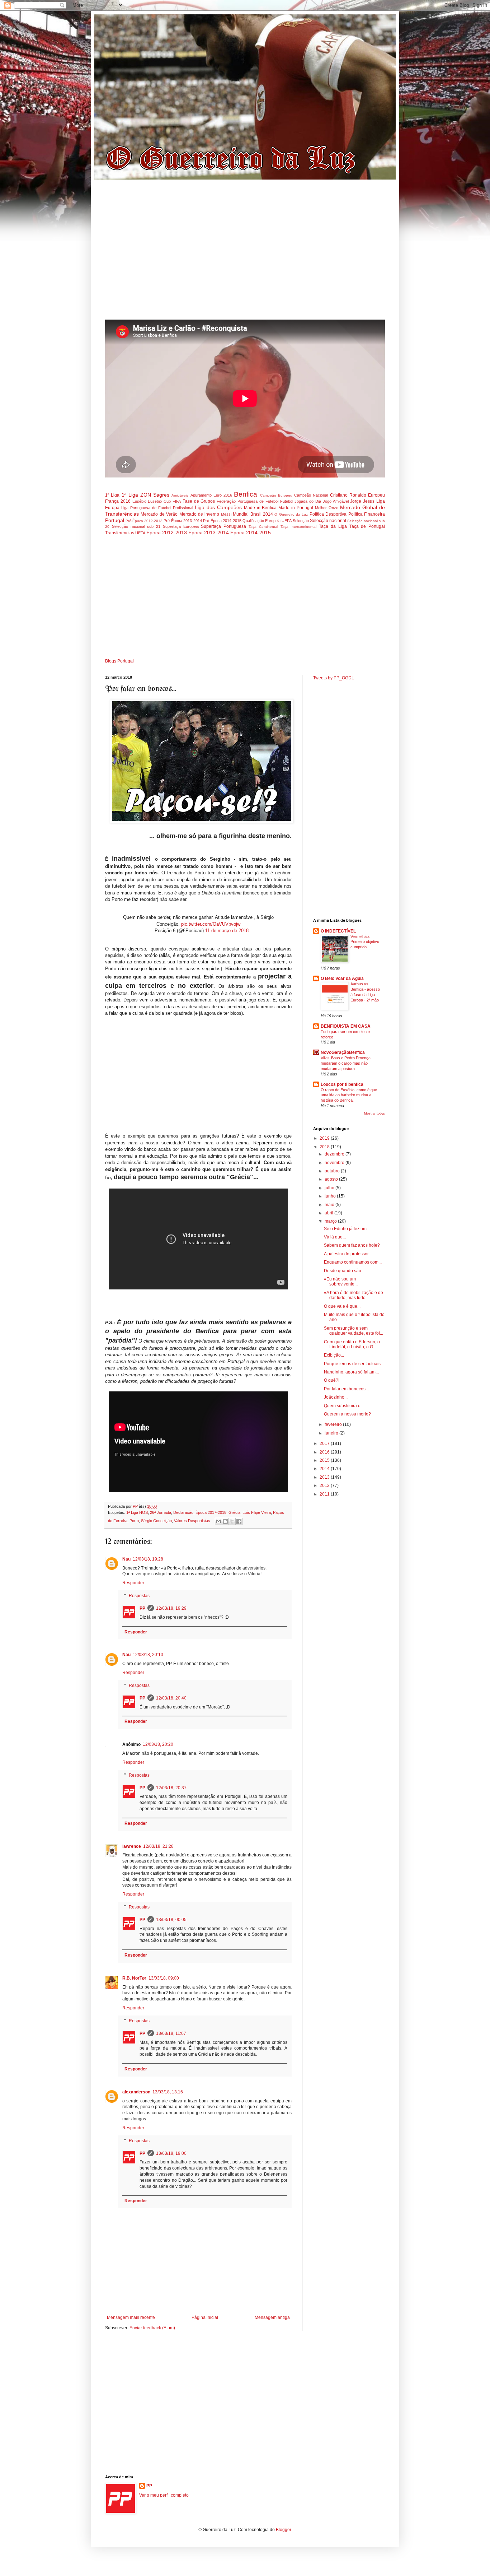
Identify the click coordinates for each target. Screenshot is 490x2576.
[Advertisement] (245, 253)
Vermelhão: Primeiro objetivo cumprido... (365, 942)
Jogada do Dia (308, 501)
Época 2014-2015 (251, 533)
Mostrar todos (374, 1113)
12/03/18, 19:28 (148, 1559)
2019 (325, 1138)
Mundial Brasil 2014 (253, 514)
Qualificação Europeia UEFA (267, 521)
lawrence (132, 1846)
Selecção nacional (328, 521)
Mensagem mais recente (131, 2317)
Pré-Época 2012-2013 (144, 521)
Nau (126, 1559)
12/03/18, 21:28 (158, 1846)
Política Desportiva (328, 514)
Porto (134, 1521)
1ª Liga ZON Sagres (146, 495)
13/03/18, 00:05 (171, 1920)
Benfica (246, 494)
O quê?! (332, 1380)
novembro (335, 1163)
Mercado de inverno (199, 514)
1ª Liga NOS (137, 1512)
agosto (332, 1179)
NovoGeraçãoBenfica (343, 1052)
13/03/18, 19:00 (171, 2153)
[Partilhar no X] (232, 1521)
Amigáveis (180, 495)
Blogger (283, 2530)
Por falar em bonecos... (346, 1389)
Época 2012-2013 (167, 533)
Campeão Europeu (276, 495)
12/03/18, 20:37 (171, 1788)
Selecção (301, 521)
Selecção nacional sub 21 (136, 526)
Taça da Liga (333, 526)
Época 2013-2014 (209, 533)
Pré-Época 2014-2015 (222, 521)
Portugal (115, 520)
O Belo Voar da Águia (342, 978)
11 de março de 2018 (227, 931)
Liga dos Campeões (218, 507)
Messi (226, 514)
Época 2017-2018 (211, 1512)
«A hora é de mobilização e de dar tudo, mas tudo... (354, 1295)
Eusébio (139, 501)
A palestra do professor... (348, 1254)
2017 (325, 1443)
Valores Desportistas (192, 1521)
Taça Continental (263, 527)
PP (142, 1608)
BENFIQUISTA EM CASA (346, 1026)
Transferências (120, 533)
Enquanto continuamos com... (353, 1262)
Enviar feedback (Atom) (152, 2328)
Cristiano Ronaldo (348, 495)
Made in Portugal (296, 508)
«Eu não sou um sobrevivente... (341, 1282)
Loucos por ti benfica (342, 1084)
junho (331, 1196)
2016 (325, 1452)
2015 (325, 1460)
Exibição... (334, 1355)
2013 (325, 1477)
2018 (325, 1147)
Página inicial (205, 2317)
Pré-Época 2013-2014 (183, 521)
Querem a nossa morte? (347, 1414)
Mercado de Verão (159, 514)
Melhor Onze (327, 508)
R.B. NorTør (134, 1978)
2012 (325, 1485)
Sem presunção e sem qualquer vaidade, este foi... (354, 1331)
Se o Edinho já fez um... (347, 1229)
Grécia (234, 1512)
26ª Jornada (161, 1512)
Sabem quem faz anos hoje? (352, 1245)
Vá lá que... (335, 1237)
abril (329, 1213)
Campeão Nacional (311, 495)
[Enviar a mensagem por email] (218, 1521)
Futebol (287, 501)
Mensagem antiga (272, 2317)
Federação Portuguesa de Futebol (247, 501)
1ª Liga (112, 495)
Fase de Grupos (199, 501)
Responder (133, 1583)
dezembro (335, 1154)
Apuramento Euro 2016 (211, 495)
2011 (325, 1494)
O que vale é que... (342, 1306)
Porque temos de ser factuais (352, 1364)
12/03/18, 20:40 (171, 1698)
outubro (333, 1171)
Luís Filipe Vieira (257, 1512)
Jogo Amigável (336, 501)
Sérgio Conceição (156, 1521)
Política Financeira (367, 514)
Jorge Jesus (362, 501)
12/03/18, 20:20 (158, 1744)
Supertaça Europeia (181, 526)
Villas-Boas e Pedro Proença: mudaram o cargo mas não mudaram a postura (346, 1063)
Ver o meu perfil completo (164, 2495)
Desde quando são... (344, 1271)
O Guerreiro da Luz (291, 514)
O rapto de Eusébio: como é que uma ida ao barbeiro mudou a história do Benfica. (349, 1095)
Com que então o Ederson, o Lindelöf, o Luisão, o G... (352, 1344)
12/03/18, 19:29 (171, 1608)
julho (330, 1188)
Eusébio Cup (159, 501)
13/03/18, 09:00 (164, 1978)
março (331, 1221)
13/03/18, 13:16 (168, 2092)
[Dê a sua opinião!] (225, 1521)
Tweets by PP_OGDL (334, 678)
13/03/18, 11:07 (171, 2033)
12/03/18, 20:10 (148, 1655)
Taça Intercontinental (299, 527)
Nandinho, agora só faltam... (351, 1372)
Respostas (139, 1596)
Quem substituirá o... (344, 1406)
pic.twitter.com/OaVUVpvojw (211, 924)
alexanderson (136, 2092)
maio (330, 1205)
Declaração (183, 1512)
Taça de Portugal (367, 526)
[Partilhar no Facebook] (239, 1521)
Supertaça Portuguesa (223, 526)
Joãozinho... (336, 1397)
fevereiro (334, 1424)
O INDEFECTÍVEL (338, 931)
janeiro (332, 1433)
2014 (325, 1469)
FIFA (177, 501)
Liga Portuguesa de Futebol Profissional (157, 508)
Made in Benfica (260, 508)
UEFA (140, 533)
